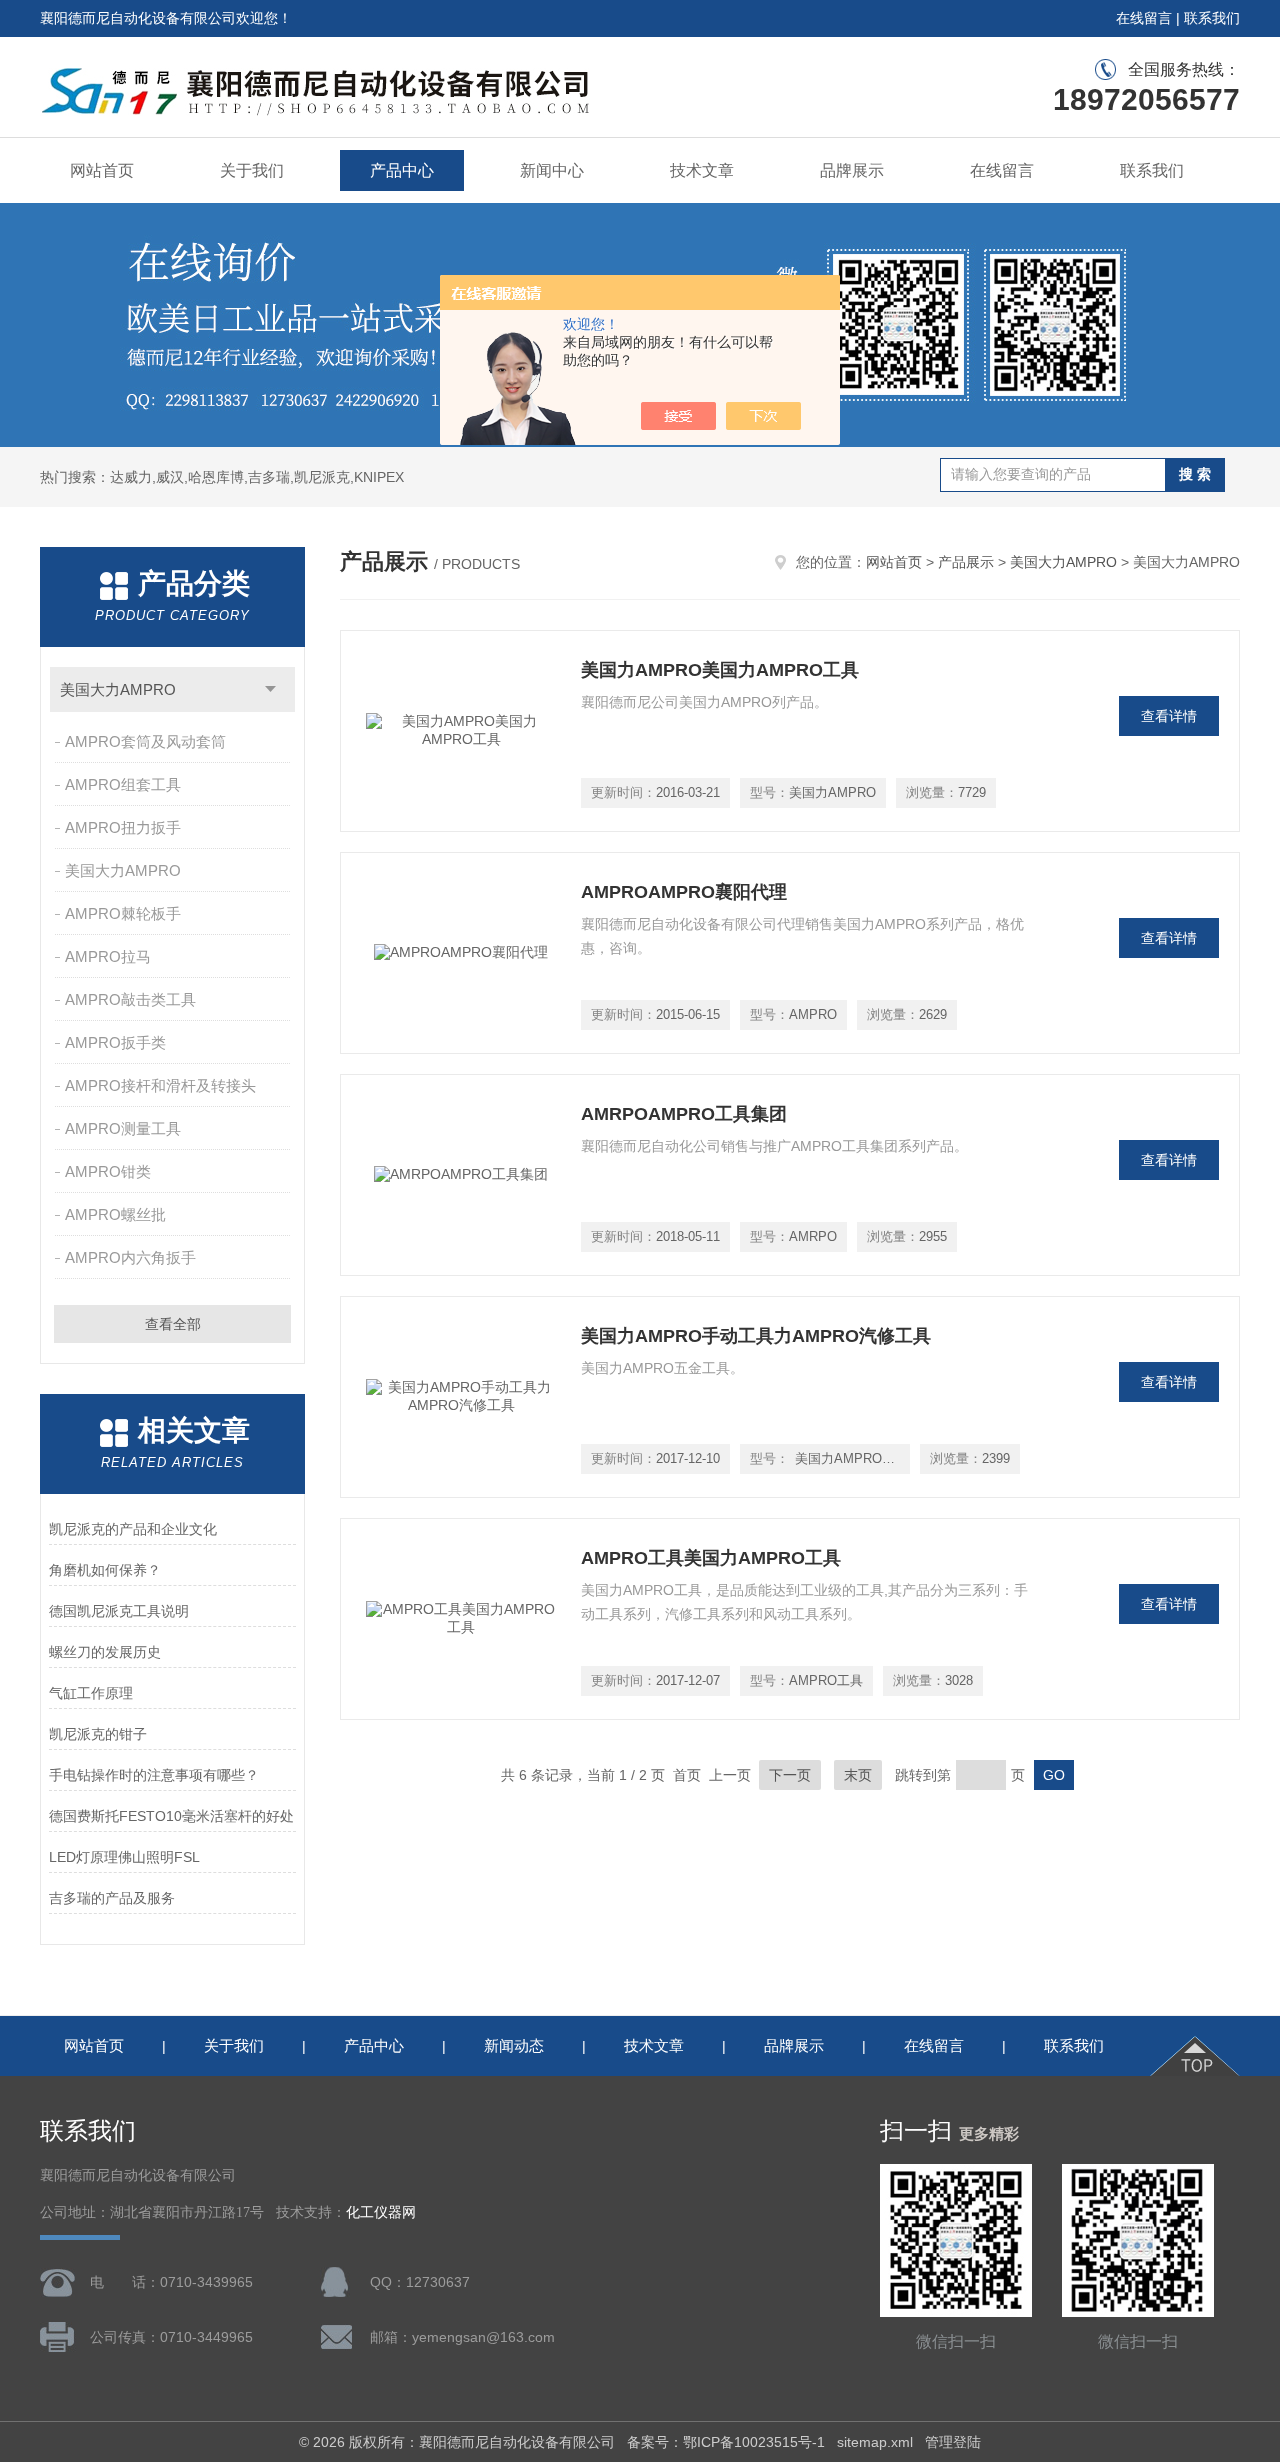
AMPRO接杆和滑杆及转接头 (160, 1085)
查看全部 (173, 1324)
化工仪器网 (381, 2212)
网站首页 (102, 170)
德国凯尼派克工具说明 (119, 1611)
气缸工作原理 (91, 1693)
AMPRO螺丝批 (115, 1214)
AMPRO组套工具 (123, 784)
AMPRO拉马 (108, 956)
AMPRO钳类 (108, 1171)
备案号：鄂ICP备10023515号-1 (726, 2442)
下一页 (790, 1775)
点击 (270, 689)
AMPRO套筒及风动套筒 (145, 741)
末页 (858, 1775)
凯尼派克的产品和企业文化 (133, 1529)
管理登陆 (953, 2442)
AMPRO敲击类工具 (130, 999)
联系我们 (1212, 18)
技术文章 (702, 170)
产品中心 (402, 170)
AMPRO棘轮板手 (123, 913)
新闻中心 (552, 170)
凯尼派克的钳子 (98, 1734)
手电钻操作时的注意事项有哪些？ (154, 1775)
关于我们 (252, 170)
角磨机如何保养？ (105, 1570)
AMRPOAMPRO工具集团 (684, 1114)
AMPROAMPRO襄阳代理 (684, 892)
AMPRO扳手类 (115, 1042)
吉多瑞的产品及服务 (112, 1898)
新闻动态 (514, 2045)
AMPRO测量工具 (123, 1128)
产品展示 (966, 562)
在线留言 (1144, 18)
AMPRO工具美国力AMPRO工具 (711, 1558)
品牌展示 (852, 170)
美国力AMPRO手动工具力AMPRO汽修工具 (756, 1336)
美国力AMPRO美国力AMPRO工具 (720, 670)
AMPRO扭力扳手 (123, 827)
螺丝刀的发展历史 (105, 1652)
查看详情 (1169, 716)
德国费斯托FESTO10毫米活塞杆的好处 (171, 1816)
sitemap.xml (875, 2442)
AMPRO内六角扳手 (130, 1257)
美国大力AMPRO (118, 689)
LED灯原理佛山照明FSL (124, 1857)
